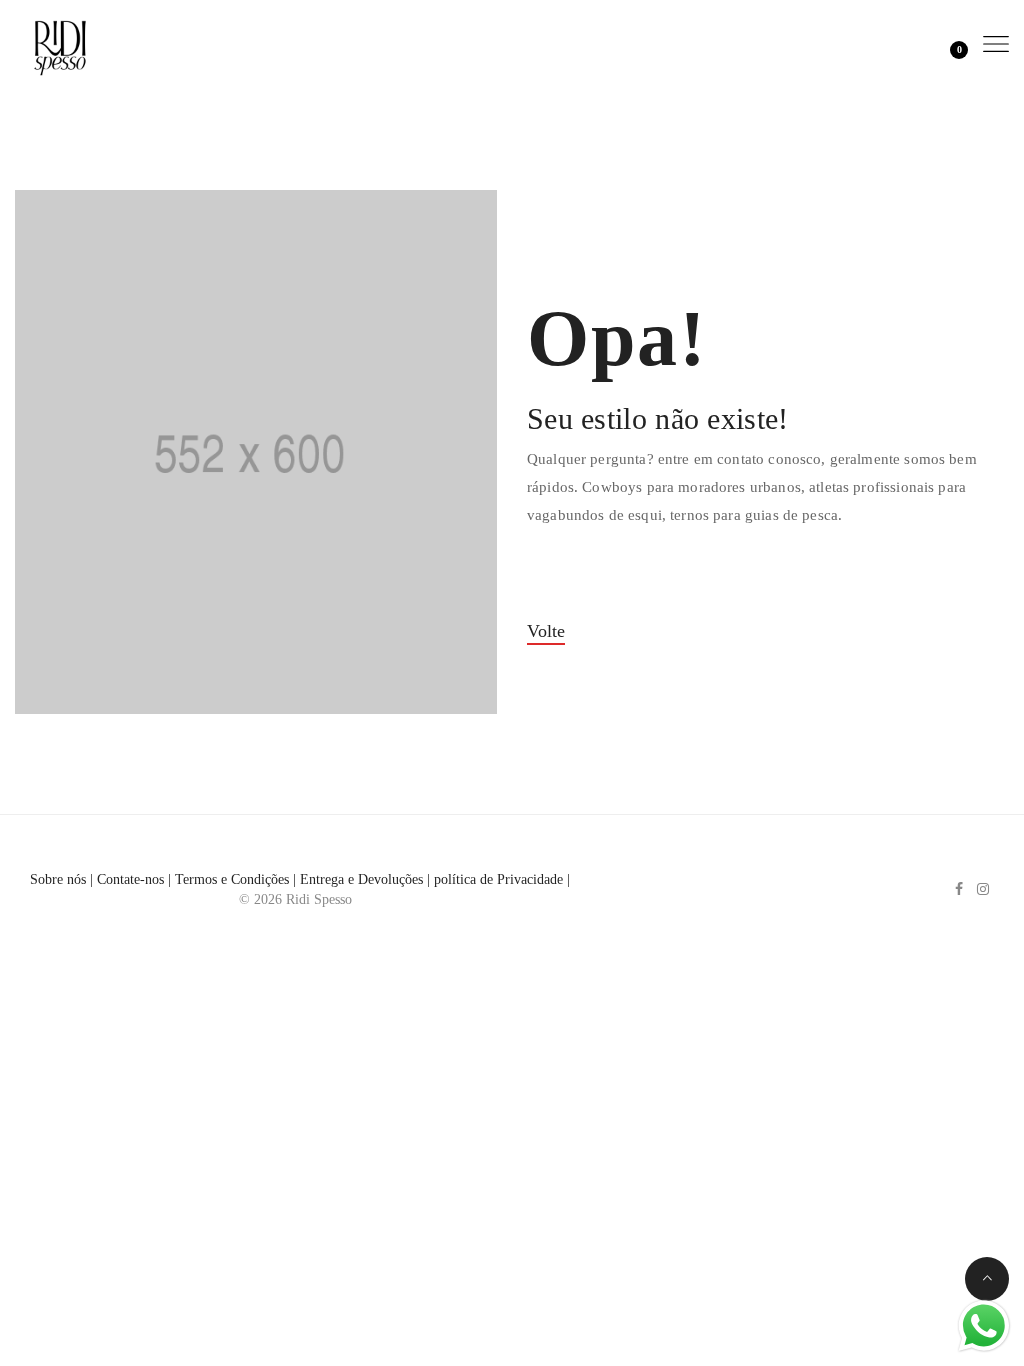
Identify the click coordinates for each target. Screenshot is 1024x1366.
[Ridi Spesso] (60, 43)
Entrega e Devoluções (361, 879)
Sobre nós (58, 879)
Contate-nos (130, 879)
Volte (546, 631)
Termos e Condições (232, 879)
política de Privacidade (498, 879)
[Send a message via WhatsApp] (984, 1326)
